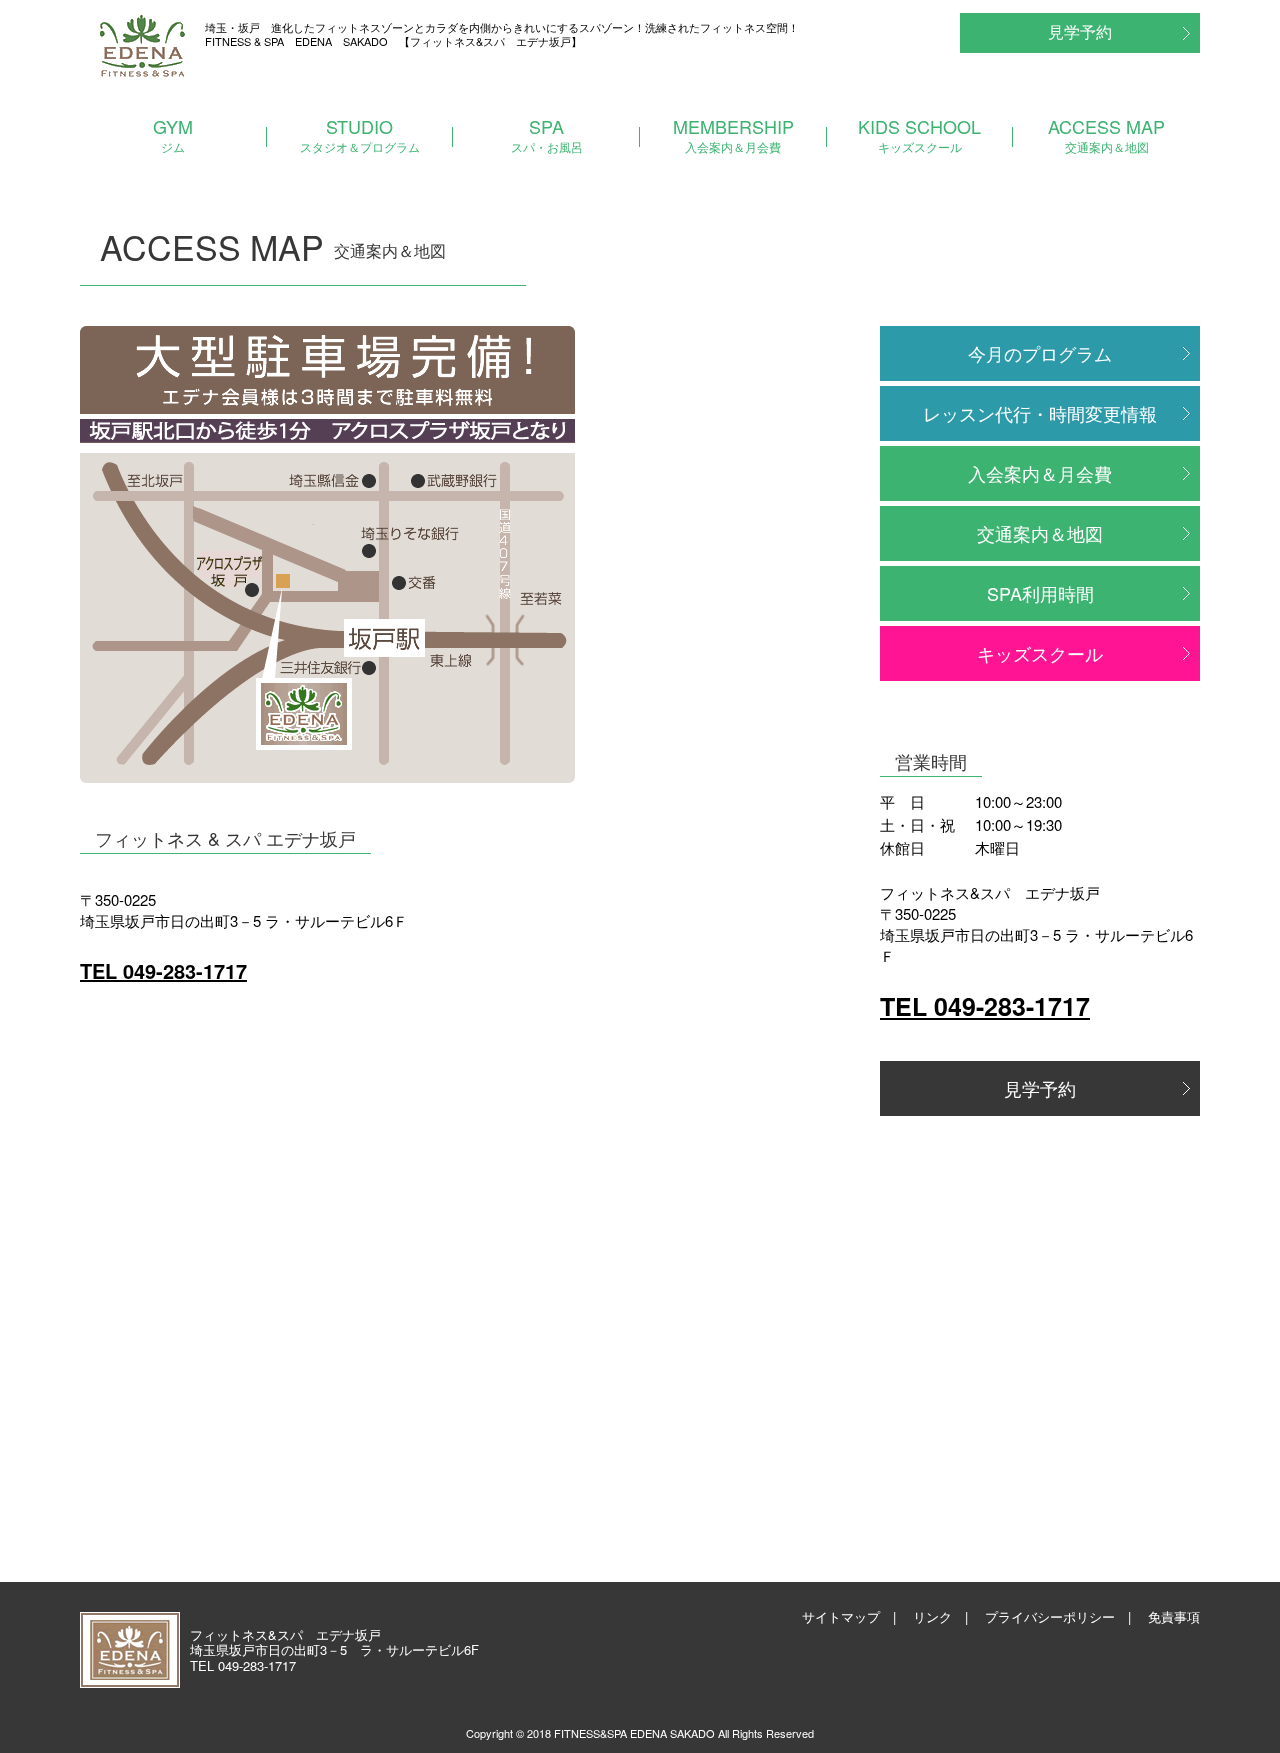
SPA (547, 134)
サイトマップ (841, 1616)
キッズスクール (1040, 653)
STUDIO (360, 134)
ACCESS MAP (1106, 134)
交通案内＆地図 (1040, 533)
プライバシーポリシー (1050, 1616)
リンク (932, 1616)
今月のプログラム (1040, 353)
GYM (173, 134)
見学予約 (1080, 31)
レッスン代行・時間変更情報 (1040, 413)
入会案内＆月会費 (1040, 473)
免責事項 (1174, 1616)
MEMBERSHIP (733, 134)
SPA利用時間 (1040, 593)
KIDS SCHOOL (919, 134)
